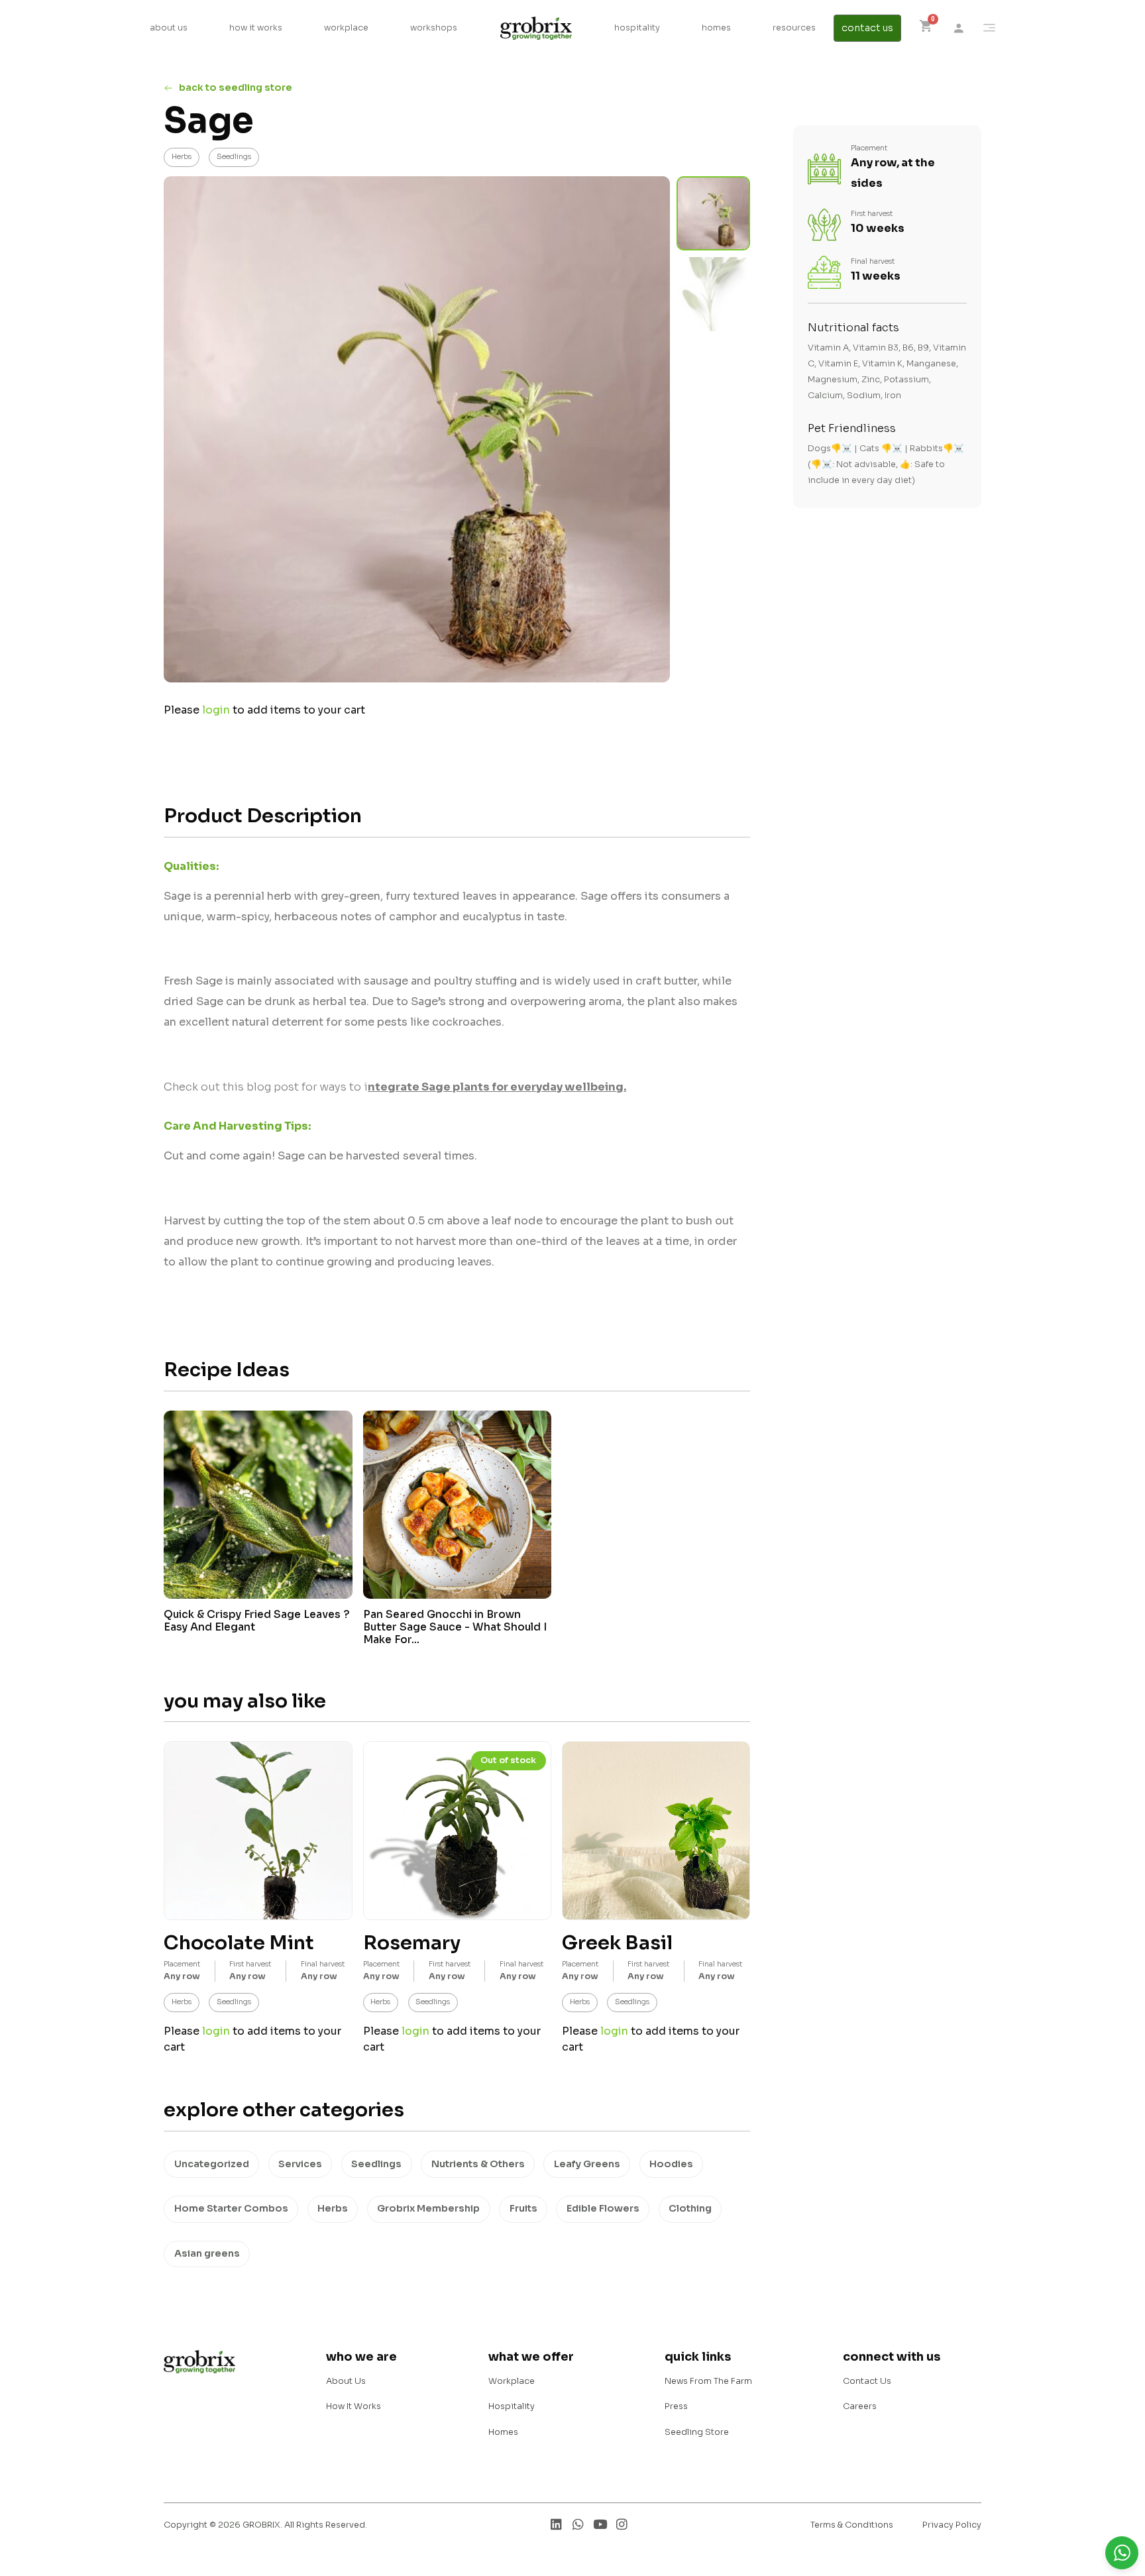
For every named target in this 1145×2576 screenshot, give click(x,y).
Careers (860, 2406)
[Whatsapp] (578, 2524)
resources (794, 28)
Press (676, 2406)
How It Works (354, 2406)
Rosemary (412, 1943)
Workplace (512, 2381)
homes (716, 28)
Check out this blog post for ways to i (394, 1087)
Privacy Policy (952, 2525)
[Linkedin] (556, 2524)
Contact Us (867, 2381)
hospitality (637, 28)
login (216, 710)
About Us (346, 2381)
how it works (256, 28)
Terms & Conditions (852, 2525)
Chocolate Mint (239, 1943)
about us (169, 28)
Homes (503, 2432)
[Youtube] (600, 2524)
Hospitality (512, 2406)
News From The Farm (708, 2381)
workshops (434, 28)
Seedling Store (697, 2432)
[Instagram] (622, 2524)
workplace (346, 28)
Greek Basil (617, 1943)
